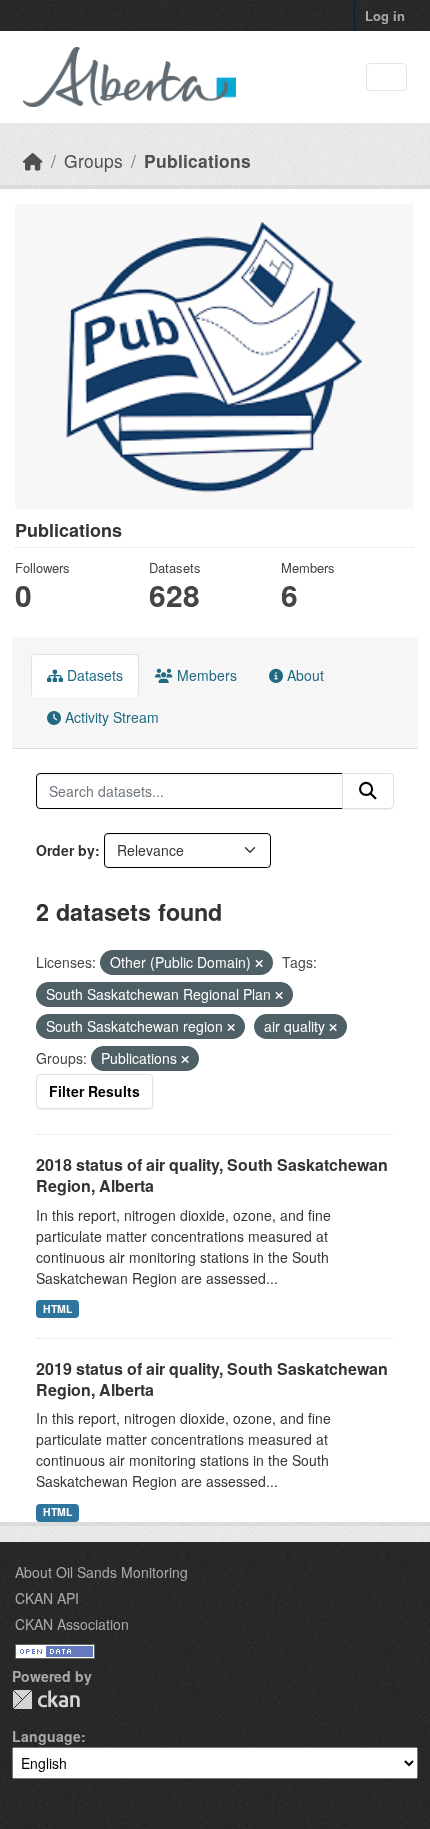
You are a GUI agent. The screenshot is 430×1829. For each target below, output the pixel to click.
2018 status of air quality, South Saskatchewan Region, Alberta (212, 1175)
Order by (65, 850)
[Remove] (259, 963)
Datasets (93, 675)
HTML (57, 1308)
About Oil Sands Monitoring (101, 1572)
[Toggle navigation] (386, 77)
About (303, 675)
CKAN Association (72, 1624)
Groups (93, 160)
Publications (197, 160)
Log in (385, 15)
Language (46, 1736)
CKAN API (47, 1598)
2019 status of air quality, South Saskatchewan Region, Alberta (212, 1379)
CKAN (46, 1699)
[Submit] (368, 791)
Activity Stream (110, 717)
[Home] (33, 160)
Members (205, 675)
